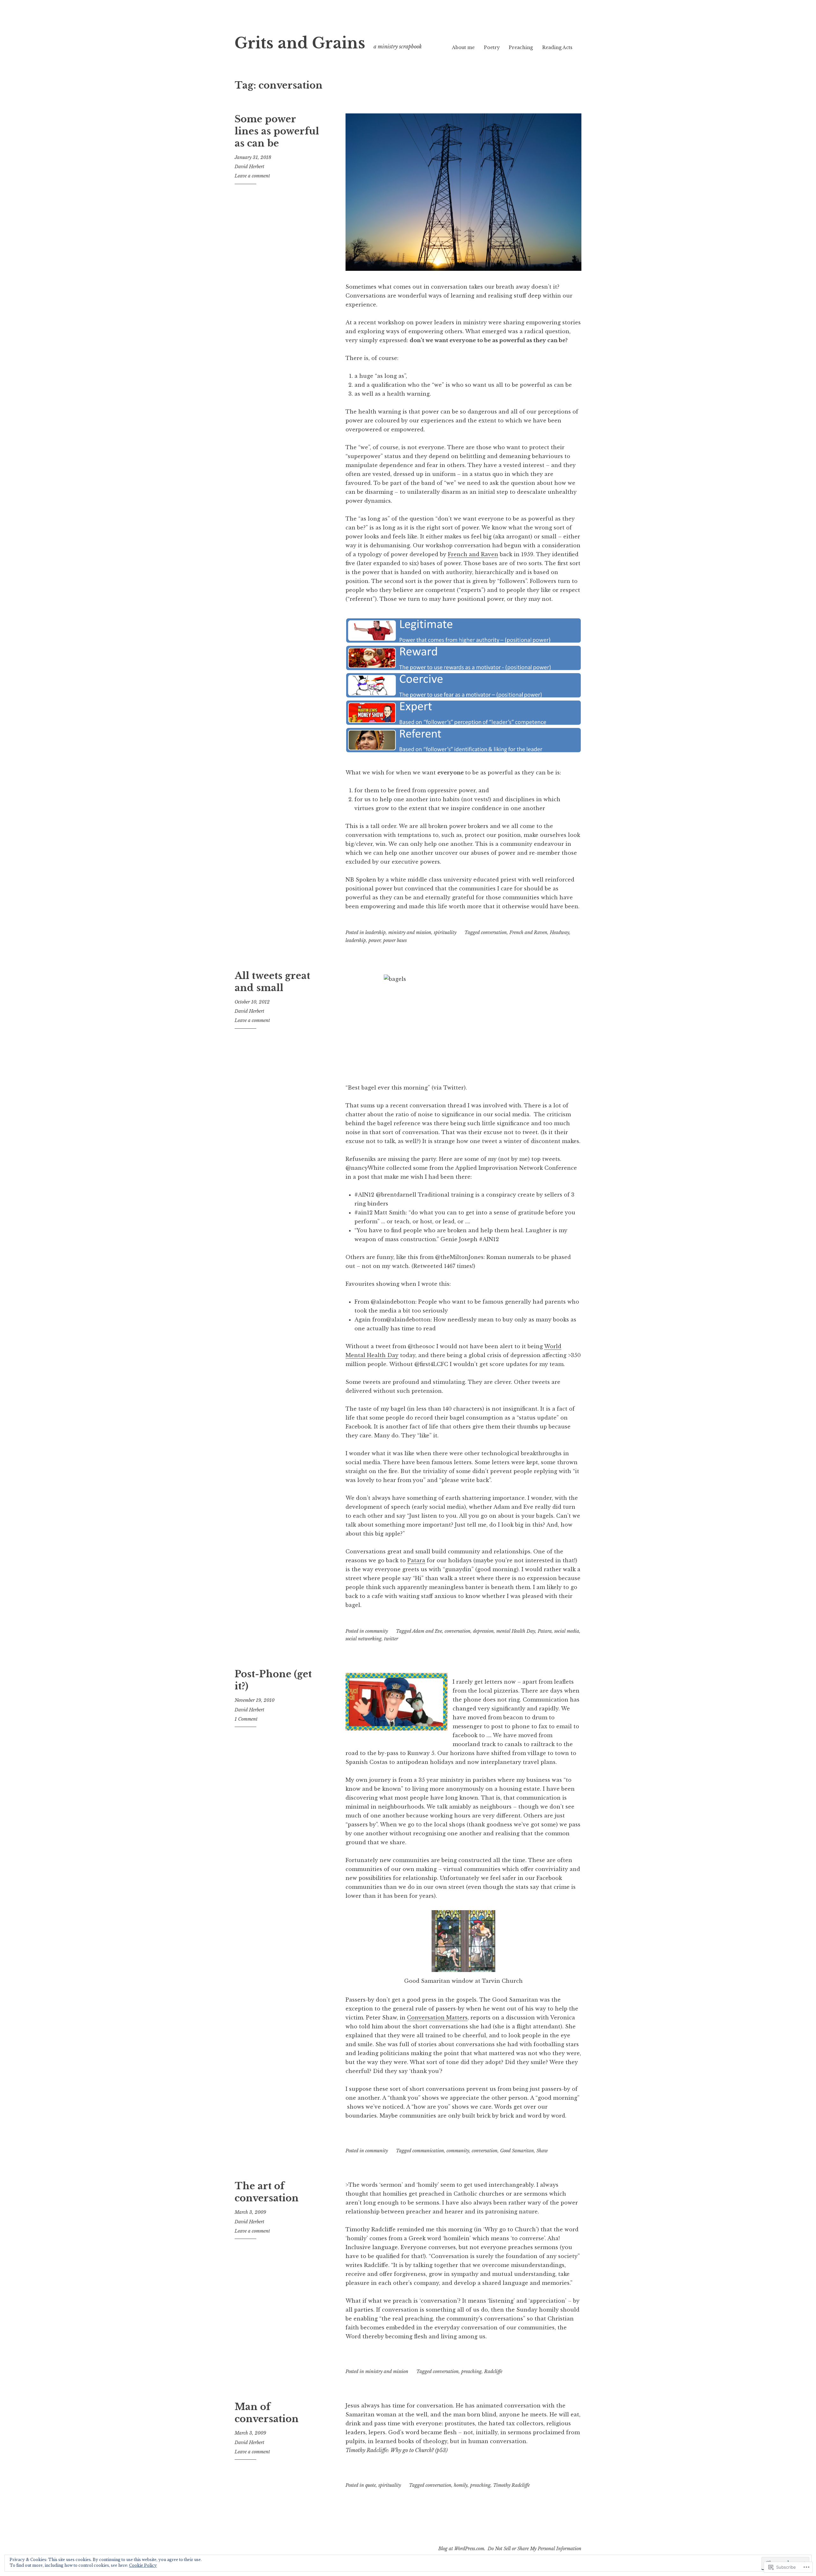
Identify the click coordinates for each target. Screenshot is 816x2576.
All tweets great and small (272, 982)
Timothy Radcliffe (511, 2485)
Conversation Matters (437, 2018)
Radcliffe (493, 2371)
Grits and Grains (300, 43)
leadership (375, 932)
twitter (391, 1639)
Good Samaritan (517, 2151)
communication (428, 2151)
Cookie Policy (143, 2565)
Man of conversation (267, 2413)
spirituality (445, 932)
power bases (395, 940)
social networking (364, 1639)
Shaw (542, 2151)
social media (567, 1631)
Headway (560, 932)
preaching (471, 2371)
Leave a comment (252, 176)
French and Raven (473, 554)
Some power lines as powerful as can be (277, 131)
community (377, 1631)
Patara (416, 1560)
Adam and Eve (427, 1631)
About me (463, 47)
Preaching (521, 47)
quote (371, 2485)
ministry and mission (410, 932)
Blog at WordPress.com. (462, 2549)
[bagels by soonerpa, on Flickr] (463, 1022)
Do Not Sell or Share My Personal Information (535, 2549)
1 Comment (246, 1719)
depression (483, 1631)
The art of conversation (267, 2192)
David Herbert (249, 167)
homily (461, 2485)
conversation (494, 932)
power (375, 940)
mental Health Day (516, 1631)
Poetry (492, 47)
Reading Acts (557, 47)
